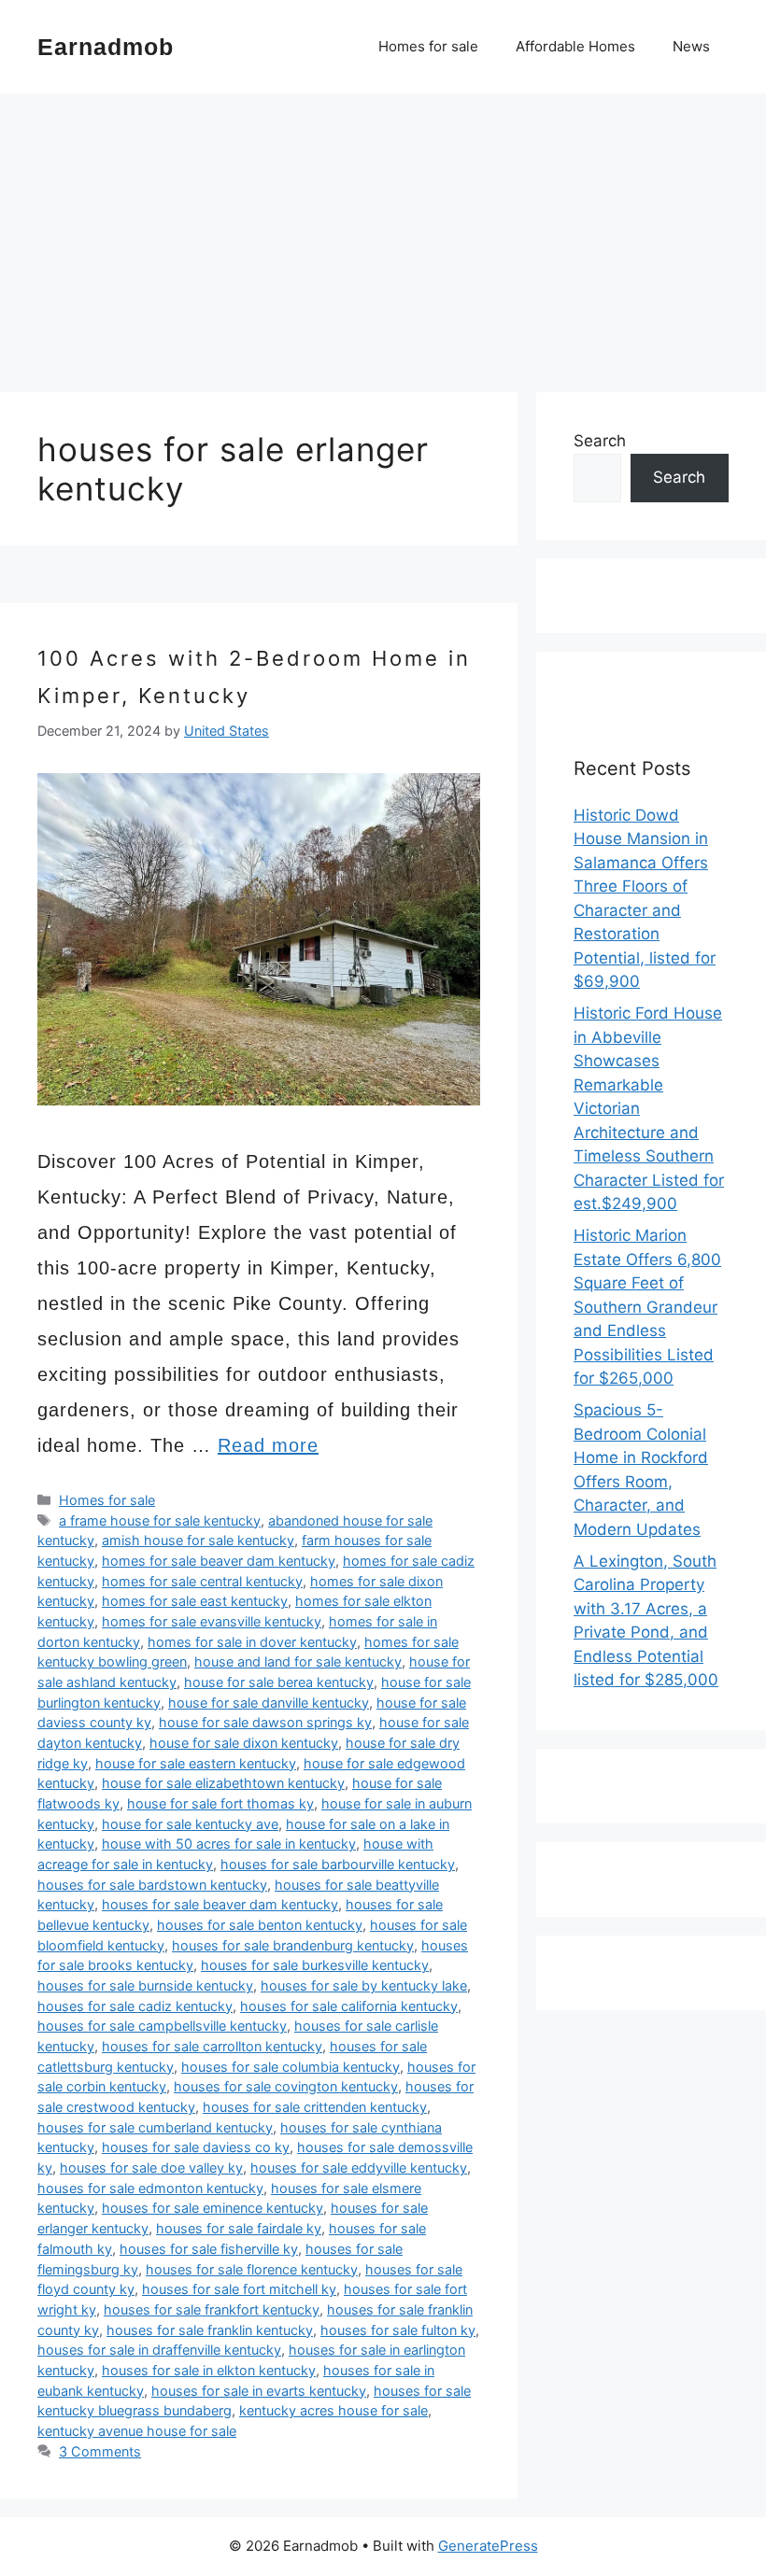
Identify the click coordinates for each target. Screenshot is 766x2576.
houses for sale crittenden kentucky (315, 2107)
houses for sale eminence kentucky (213, 2208)
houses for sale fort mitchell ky (239, 2289)
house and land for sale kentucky (298, 1661)
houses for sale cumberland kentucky (155, 2127)
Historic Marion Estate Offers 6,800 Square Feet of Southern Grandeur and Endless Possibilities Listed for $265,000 (647, 1307)
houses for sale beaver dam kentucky (220, 1904)
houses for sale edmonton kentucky (150, 2188)
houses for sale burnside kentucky (145, 1985)
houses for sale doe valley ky (151, 2168)
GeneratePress (488, 2546)
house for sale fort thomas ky (220, 1803)
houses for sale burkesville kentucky (315, 1965)
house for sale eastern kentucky (196, 1763)
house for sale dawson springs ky (265, 1722)
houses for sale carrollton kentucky (212, 2046)
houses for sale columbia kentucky (291, 2067)
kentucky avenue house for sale (137, 2431)
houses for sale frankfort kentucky (212, 2309)
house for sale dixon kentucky (244, 1743)
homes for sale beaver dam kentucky (219, 1561)
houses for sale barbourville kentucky (338, 1864)
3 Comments (100, 2451)
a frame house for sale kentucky (160, 1520)
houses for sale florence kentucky (252, 2269)
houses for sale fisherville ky (209, 2249)
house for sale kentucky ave (190, 1824)
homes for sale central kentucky (202, 1581)
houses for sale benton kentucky (260, 1925)
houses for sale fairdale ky (239, 2228)
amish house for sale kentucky (198, 1540)
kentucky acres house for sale (333, 2410)
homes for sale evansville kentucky (212, 1621)
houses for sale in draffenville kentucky (159, 2350)
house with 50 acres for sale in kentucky (229, 1844)
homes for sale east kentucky (195, 1601)
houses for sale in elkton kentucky (209, 2370)
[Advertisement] (383, 233)
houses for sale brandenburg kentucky (293, 1945)
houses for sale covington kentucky (286, 2086)
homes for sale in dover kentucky (252, 1642)
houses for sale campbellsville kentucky (162, 2026)
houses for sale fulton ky (398, 2330)
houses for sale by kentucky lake (364, 1985)
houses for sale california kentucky (349, 2006)
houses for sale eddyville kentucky (359, 2168)
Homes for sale (428, 46)
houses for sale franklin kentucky (210, 2330)
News (691, 46)
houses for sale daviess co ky (196, 2147)
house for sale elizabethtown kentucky (223, 1783)
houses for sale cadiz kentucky (135, 2006)
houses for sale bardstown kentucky (152, 1885)
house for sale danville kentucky (269, 1703)
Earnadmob (106, 47)
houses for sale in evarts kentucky (259, 2391)
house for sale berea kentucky (279, 1682)
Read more (268, 1445)
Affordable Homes (575, 46)
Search (600, 441)
